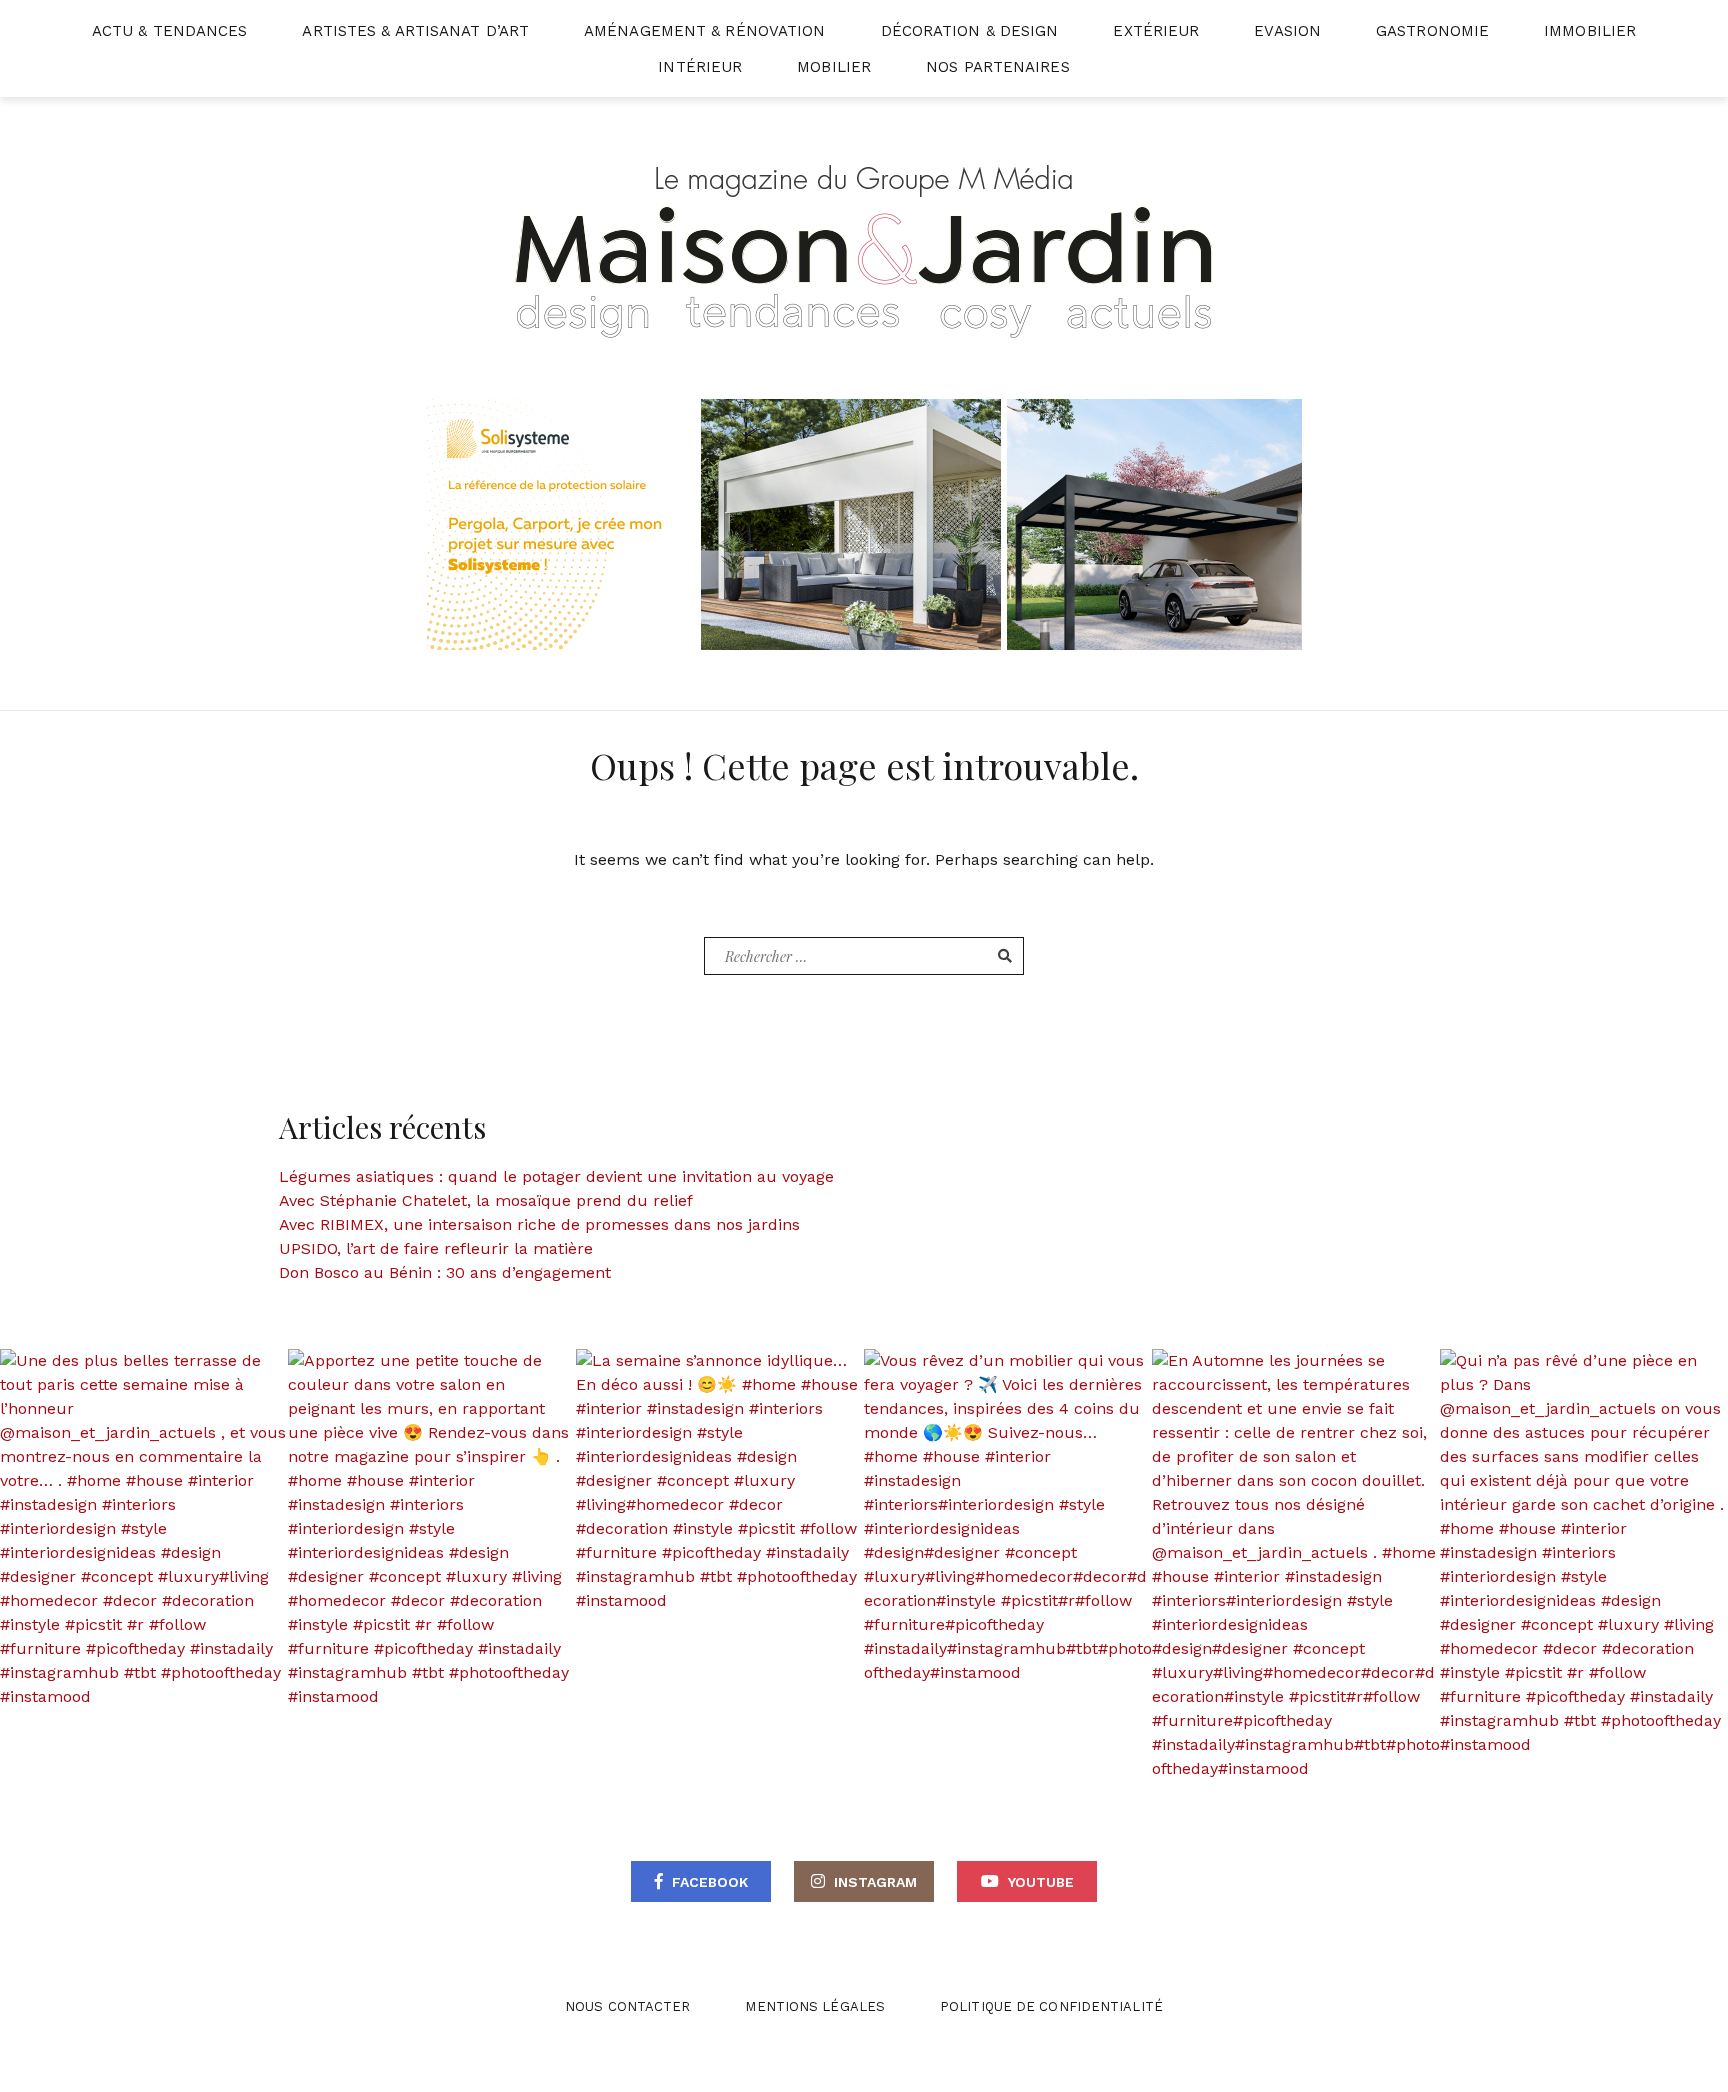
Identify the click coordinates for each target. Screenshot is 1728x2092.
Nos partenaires (998, 67)
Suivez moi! (155, 1529)
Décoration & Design (970, 31)
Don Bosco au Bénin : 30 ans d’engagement (445, 1272)
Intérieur (700, 67)
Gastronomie (1432, 31)
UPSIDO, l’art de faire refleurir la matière (436, 1248)
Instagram (875, 1882)
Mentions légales (815, 2006)
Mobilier (834, 67)
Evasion (1287, 31)
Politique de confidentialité (1051, 2006)
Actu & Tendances (170, 31)
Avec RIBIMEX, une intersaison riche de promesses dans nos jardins (539, 1224)
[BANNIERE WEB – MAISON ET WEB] (864, 523)
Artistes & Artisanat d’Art (415, 31)
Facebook (710, 1882)
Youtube (1041, 1882)
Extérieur (1156, 31)
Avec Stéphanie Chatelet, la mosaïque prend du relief (486, 1200)
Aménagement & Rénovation (704, 31)
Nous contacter (627, 2006)
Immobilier (1590, 31)
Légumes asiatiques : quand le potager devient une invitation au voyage (556, 1176)
